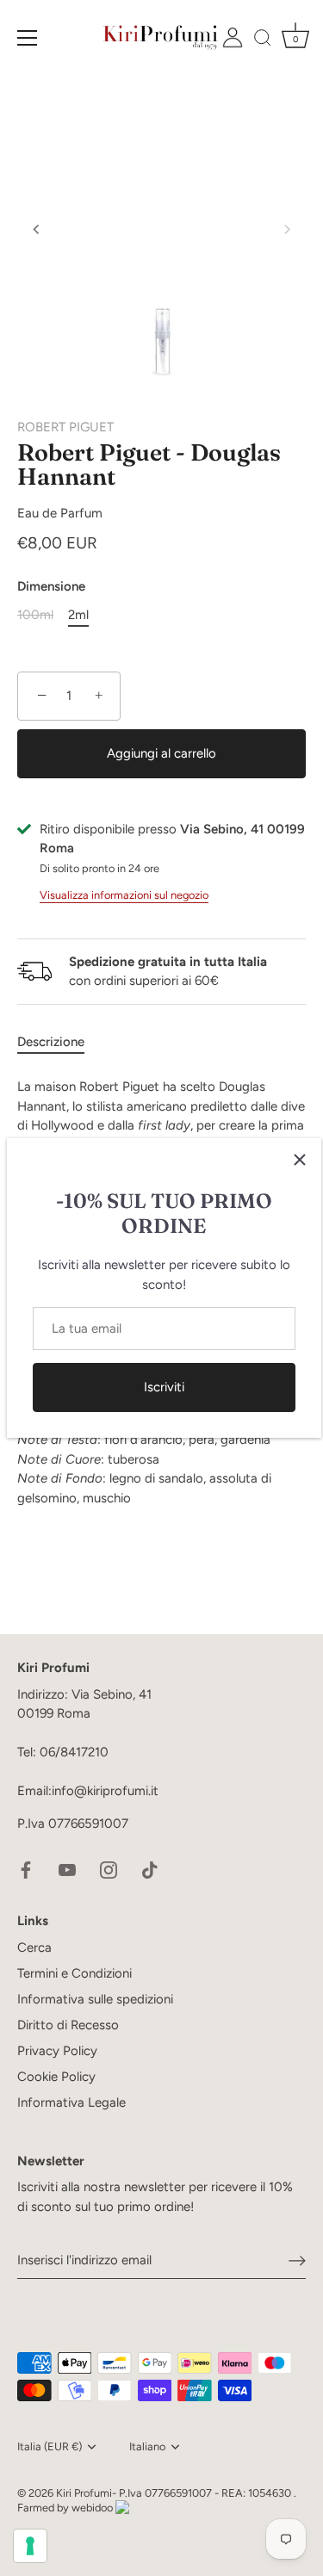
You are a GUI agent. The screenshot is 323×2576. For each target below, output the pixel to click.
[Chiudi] (300, 1160)
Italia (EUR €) (50, 2446)
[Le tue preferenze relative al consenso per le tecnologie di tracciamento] (30, 2546)
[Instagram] (109, 1868)
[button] (36, 229)
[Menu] (28, 38)
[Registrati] (297, 2261)
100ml (35, 615)
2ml (78, 615)
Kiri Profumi (84, 2493)
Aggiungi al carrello (161, 753)
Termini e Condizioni (75, 1973)
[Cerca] (263, 40)
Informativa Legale (71, 2102)
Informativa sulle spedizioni (95, 1999)
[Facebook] (26, 1868)
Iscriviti (164, 1387)
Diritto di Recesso (68, 2025)
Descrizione (51, 1042)
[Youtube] (67, 1868)
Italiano (147, 2446)
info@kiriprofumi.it (105, 1791)
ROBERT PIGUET (65, 427)
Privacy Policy (57, 2051)
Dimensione (51, 586)
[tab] (59, 1042)
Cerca (34, 1947)
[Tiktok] (150, 1868)
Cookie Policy (56, 2077)
